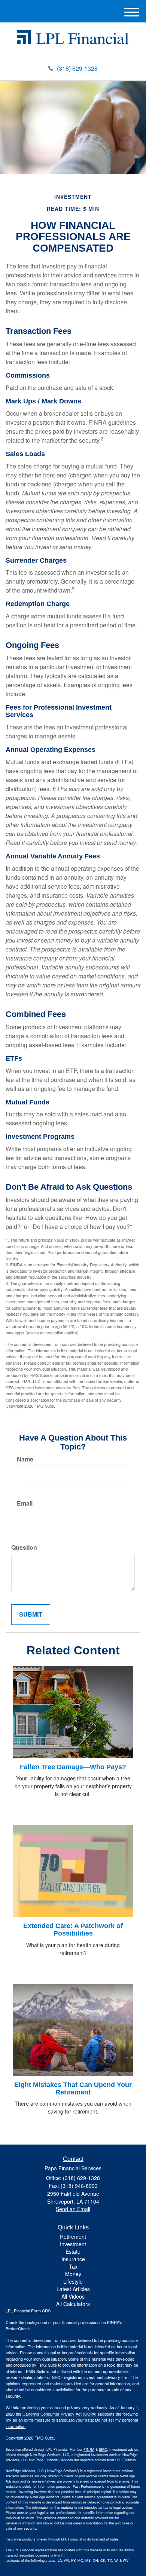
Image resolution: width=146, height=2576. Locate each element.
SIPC (103, 2449)
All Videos (73, 2296)
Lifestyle (73, 2281)
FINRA (89, 2449)
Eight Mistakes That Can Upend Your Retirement (73, 2088)
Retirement (73, 2237)
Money (73, 2274)
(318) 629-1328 (77, 68)
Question (24, 1547)
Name (25, 1459)
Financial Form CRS (32, 2311)
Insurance (73, 2259)
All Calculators (73, 2304)
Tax (73, 2266)
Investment (73, 2244)
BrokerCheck (18, 2328)
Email (25, 1503)
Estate (73, 2251)
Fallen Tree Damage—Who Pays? (73, 1767)
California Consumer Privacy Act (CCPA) (60, 2414)
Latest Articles (73, 2289)
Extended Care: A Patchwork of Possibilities (73, 1930)
